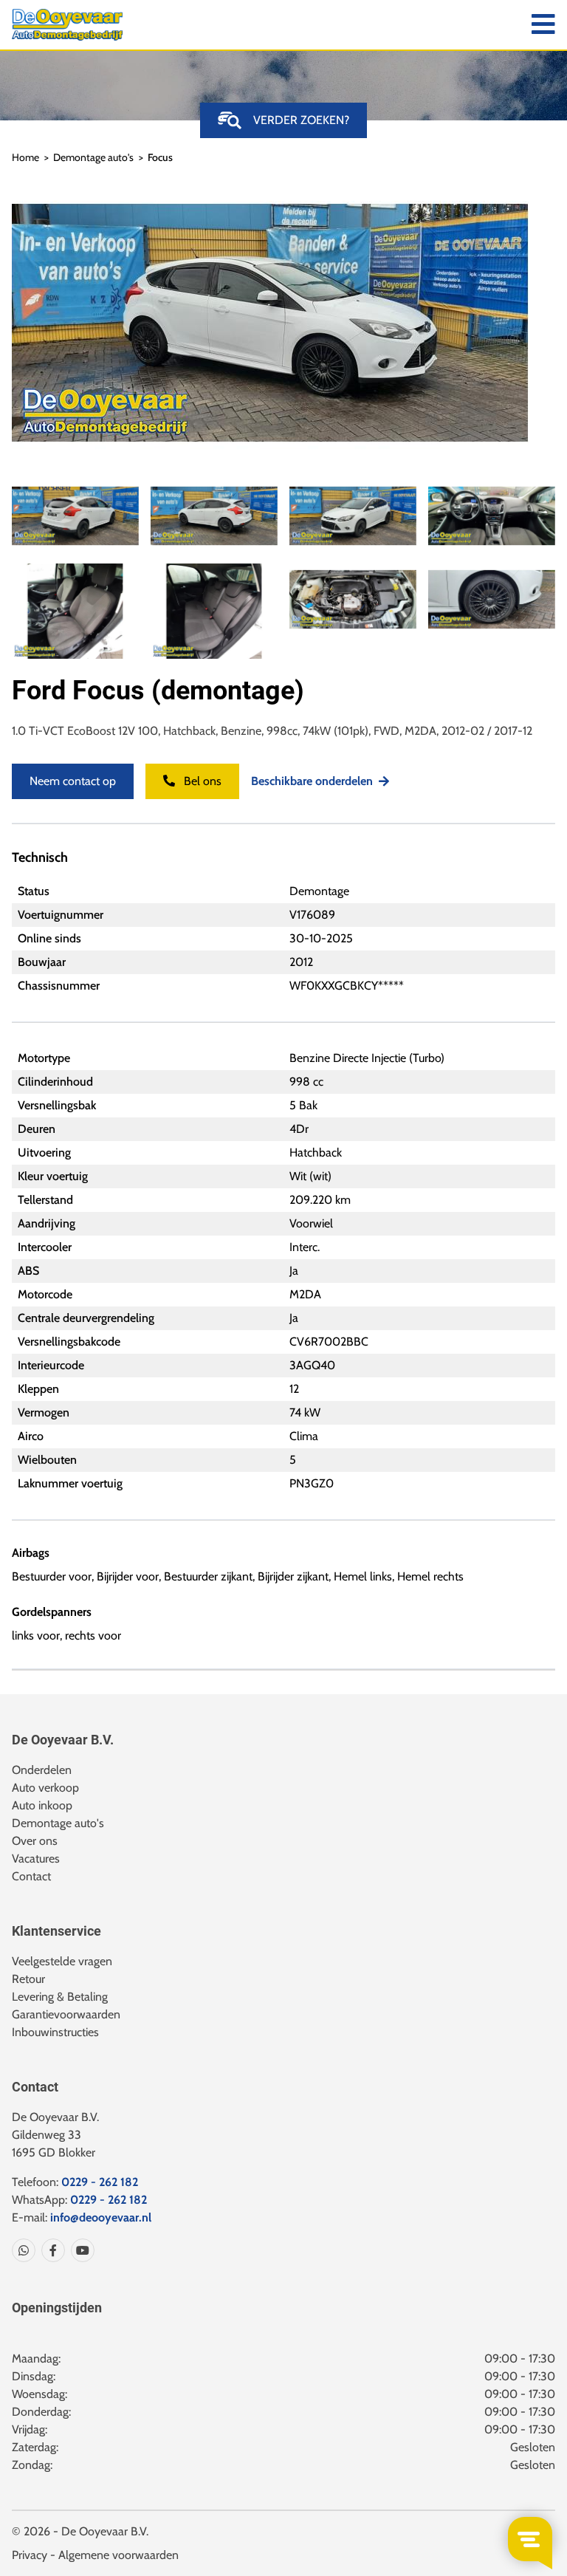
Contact (31, 1876)
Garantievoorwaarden (66, 2014)
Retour (28, 1979)
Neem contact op (73, 781)
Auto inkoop (42, 1805)
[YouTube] (80, 2250)
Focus (160, 157)
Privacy (30, 2555)
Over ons (35, 1841)
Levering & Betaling (60, 1997)
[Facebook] (50, 2250)
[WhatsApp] (24, 2250)
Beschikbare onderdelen (312, 781)
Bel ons (201, 781)
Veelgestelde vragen (62, 1961)
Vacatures (36, 1859)
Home (25, 157)
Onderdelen (42, 1770)
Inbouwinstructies (55, 2032)
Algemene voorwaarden (118, 2555)
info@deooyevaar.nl (101, 2217)
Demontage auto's (93, 157)
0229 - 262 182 (100, 2182)
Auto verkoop (45, 1788)
